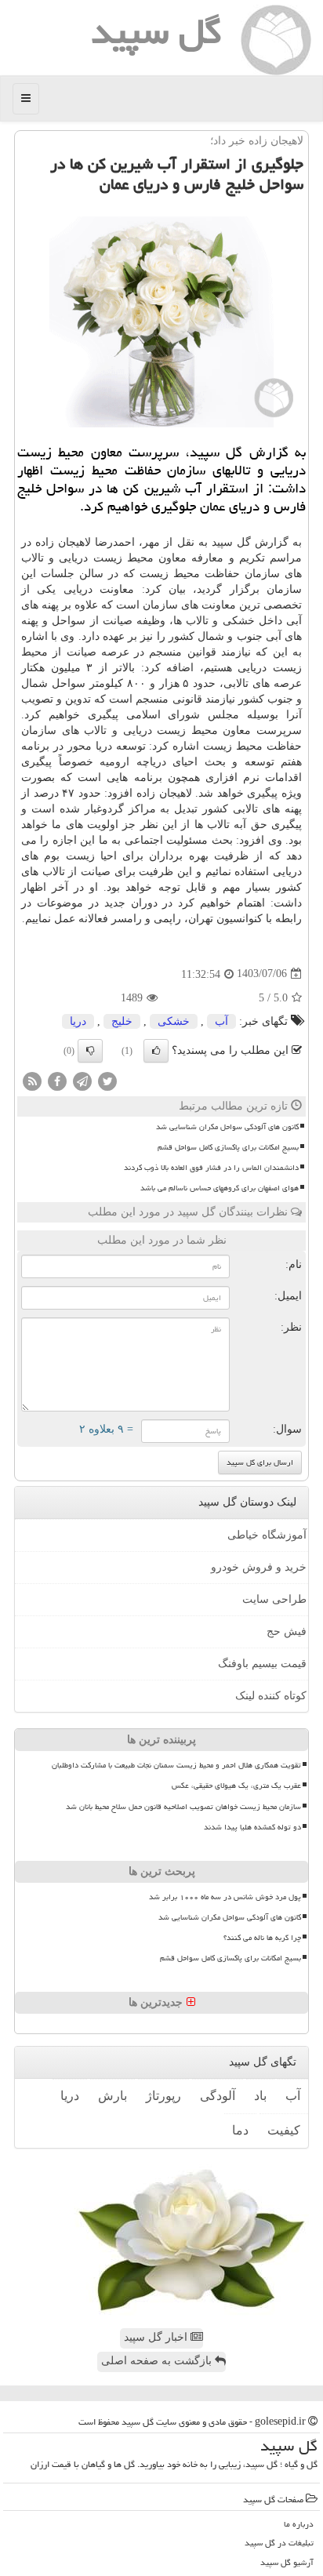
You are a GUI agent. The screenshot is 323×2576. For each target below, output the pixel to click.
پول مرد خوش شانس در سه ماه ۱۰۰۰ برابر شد (225, 1897)
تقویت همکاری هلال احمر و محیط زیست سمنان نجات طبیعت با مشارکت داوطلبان (176, 1765)
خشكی (174, 1021)
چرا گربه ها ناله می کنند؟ (262, 1938)
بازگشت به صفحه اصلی (158, 2361)
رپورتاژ (163, 2096)
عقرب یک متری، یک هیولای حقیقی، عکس (236, 1786)
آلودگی (218, 2096)
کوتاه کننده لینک (271, 1696)
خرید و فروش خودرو (259, 1567)
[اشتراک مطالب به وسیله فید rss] (32, 1080)
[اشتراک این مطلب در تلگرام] (82, 1080)
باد (260, 2096)
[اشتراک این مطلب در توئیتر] (107, 1080)
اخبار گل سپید (157, 2337)
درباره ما (299, 2524)
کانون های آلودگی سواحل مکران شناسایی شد (227, 1127)
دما (240, 2130)
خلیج (122, 1021)
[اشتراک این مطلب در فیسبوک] (57, 1080)
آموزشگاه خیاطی (267, 1535)
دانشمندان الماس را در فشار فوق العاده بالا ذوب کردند (211, 1168)
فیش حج (287, 1631)
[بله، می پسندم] (156, 1051)
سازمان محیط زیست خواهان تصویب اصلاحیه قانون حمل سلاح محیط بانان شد (183, 1807)
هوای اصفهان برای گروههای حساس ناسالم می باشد (220, 1188)
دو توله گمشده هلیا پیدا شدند (252, 1827)
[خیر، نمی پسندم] (90, 1051)
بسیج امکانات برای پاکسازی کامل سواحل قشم (228, 1147)
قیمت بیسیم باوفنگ (262, 1664)
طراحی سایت (274, 1599)
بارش (113, 2096)
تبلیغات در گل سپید (279, 2543)
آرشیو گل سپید (287, 2562)
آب (221, 1021)
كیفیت (284, 2130)
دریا (78, 1021)
